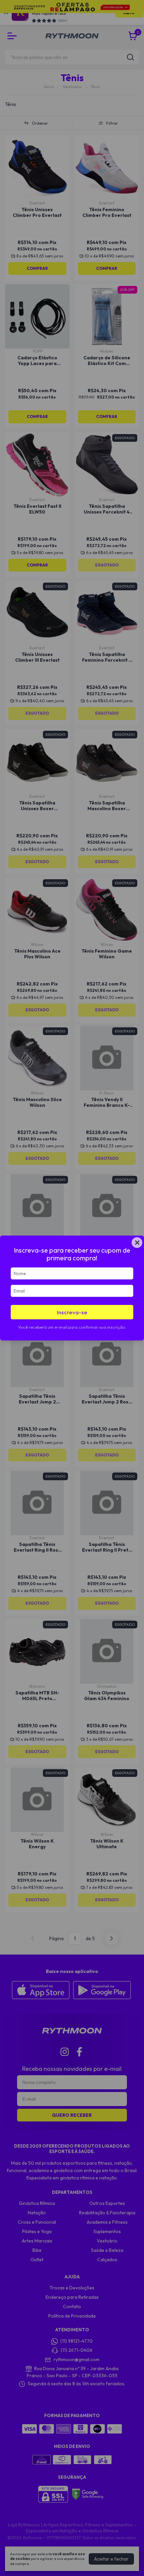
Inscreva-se (72, 1312)
